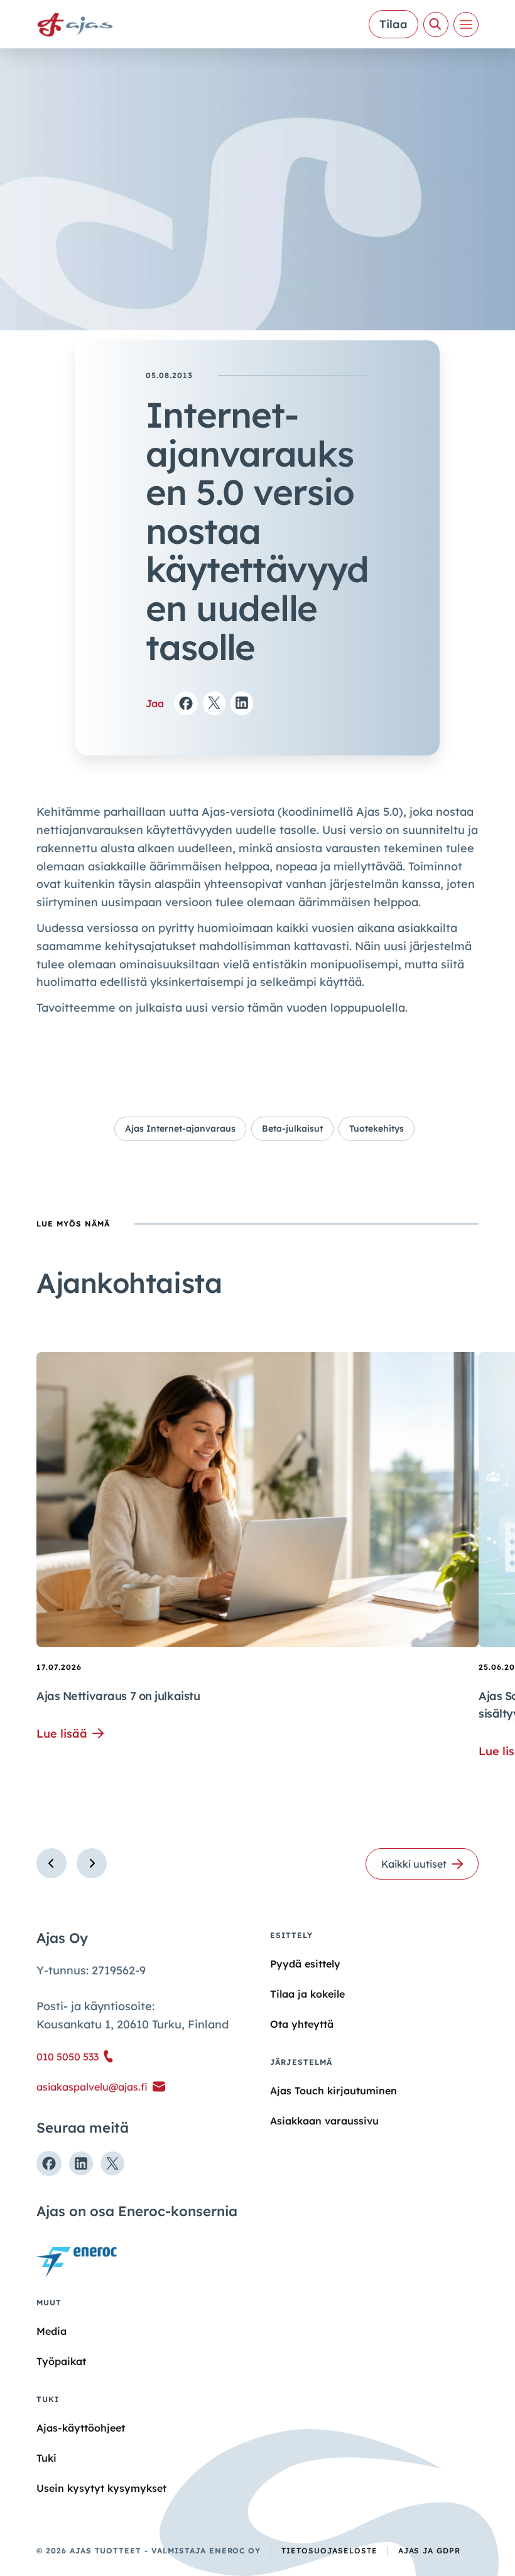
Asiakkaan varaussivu (324, 2121)
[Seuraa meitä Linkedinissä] (81, 2163)
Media (51, 2331)
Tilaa (393, 24)
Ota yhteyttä (302, 2024)
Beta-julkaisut (292, 1128)
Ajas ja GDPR (430, 2551)
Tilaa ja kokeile (307, 1994)
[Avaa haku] (436, 24)
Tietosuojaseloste (329, 2551)
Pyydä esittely (305, 1964)
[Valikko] (466, 24)
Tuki (46, 2458)
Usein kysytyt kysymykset (101, 2488)
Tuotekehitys (377, 1128)
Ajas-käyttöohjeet (81, 2427)
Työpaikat (61, 2361)
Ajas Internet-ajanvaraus (180, 1128)
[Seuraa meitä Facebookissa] (49, 2163)
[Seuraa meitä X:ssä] (112, 2163)
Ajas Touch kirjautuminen (333, 2091)
